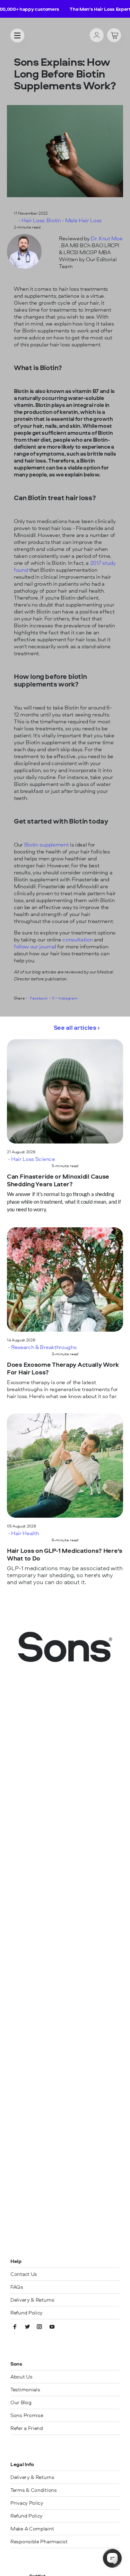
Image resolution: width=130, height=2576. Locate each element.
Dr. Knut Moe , (91, 242)
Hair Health (25, 1533)
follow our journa (34, 946)
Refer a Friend (27, 2428)
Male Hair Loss (84, 220)
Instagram (68, 998)
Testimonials (25, 2389)
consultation (78, 939)
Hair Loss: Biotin (41, 220)
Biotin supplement (47, 844)
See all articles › (77, 1028)
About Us (21, 2377)
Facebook (38, 998)
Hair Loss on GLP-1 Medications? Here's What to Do (65, 1555)
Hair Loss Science (33, 1159)
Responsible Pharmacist (39, 2541)
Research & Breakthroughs (44, 1347)
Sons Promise (27, 2415)
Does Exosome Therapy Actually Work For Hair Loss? (63, 1369)
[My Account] (97, 36)
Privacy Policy (27, 2503)
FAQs (17, 2287)
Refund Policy (27, 2313)
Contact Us (24, 2274)
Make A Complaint (32, 2529)
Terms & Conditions (34, 2490)
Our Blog (21, 2402)
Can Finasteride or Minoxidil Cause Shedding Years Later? (58, 1181)
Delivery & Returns (32, 2300)
